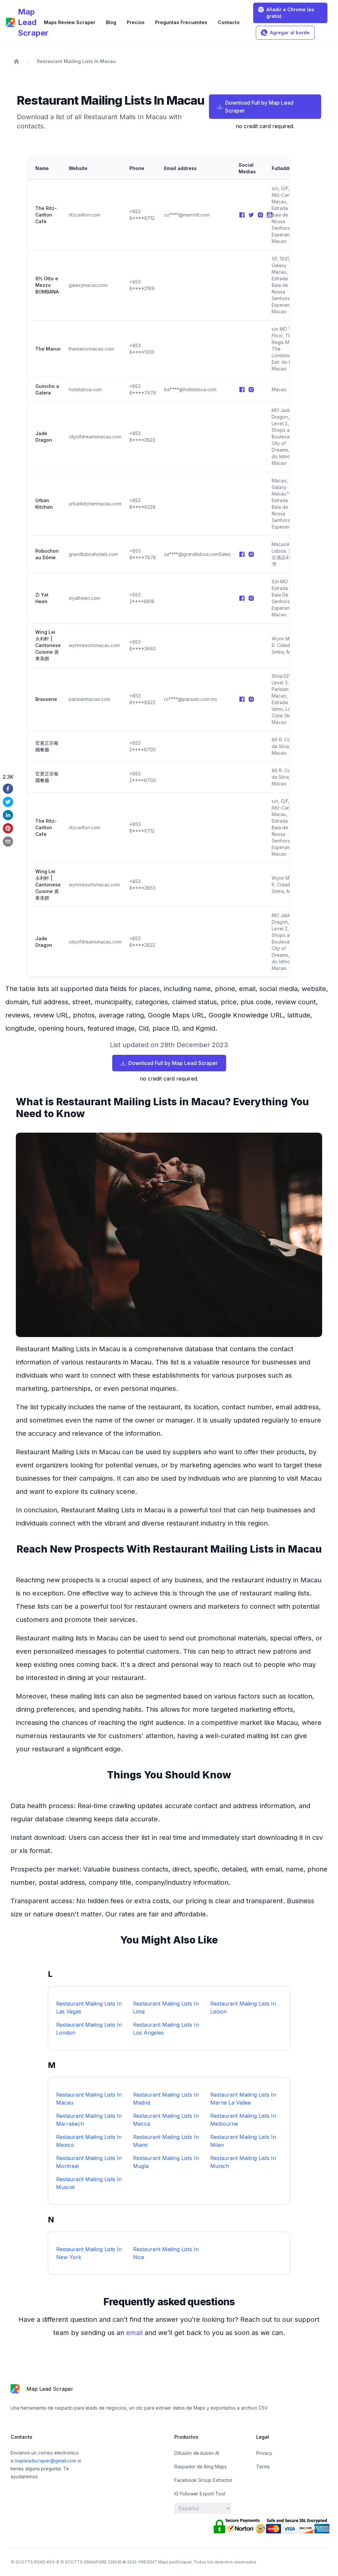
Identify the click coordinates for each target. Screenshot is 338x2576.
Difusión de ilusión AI (197, 2453)
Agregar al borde (290, 33)
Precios (136, 22)
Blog (111, 22)
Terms (263, 2467)
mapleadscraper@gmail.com (46, 2461)
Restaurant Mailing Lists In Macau (76, 61)
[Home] (17, 61)
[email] (8, 841)
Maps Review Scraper (70, 22)
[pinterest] (8, 828)
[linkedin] (8, 815)
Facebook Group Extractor (203, 2480)
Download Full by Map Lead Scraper (259, 107)
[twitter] (8, 802)
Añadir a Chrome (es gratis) (290, 13)
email (135, 2333)
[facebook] (8, 789)
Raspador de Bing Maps (201, 2467)
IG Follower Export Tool (200, 2494)
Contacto (229, 22)
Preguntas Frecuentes (181, 22)
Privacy (264, 2453)
